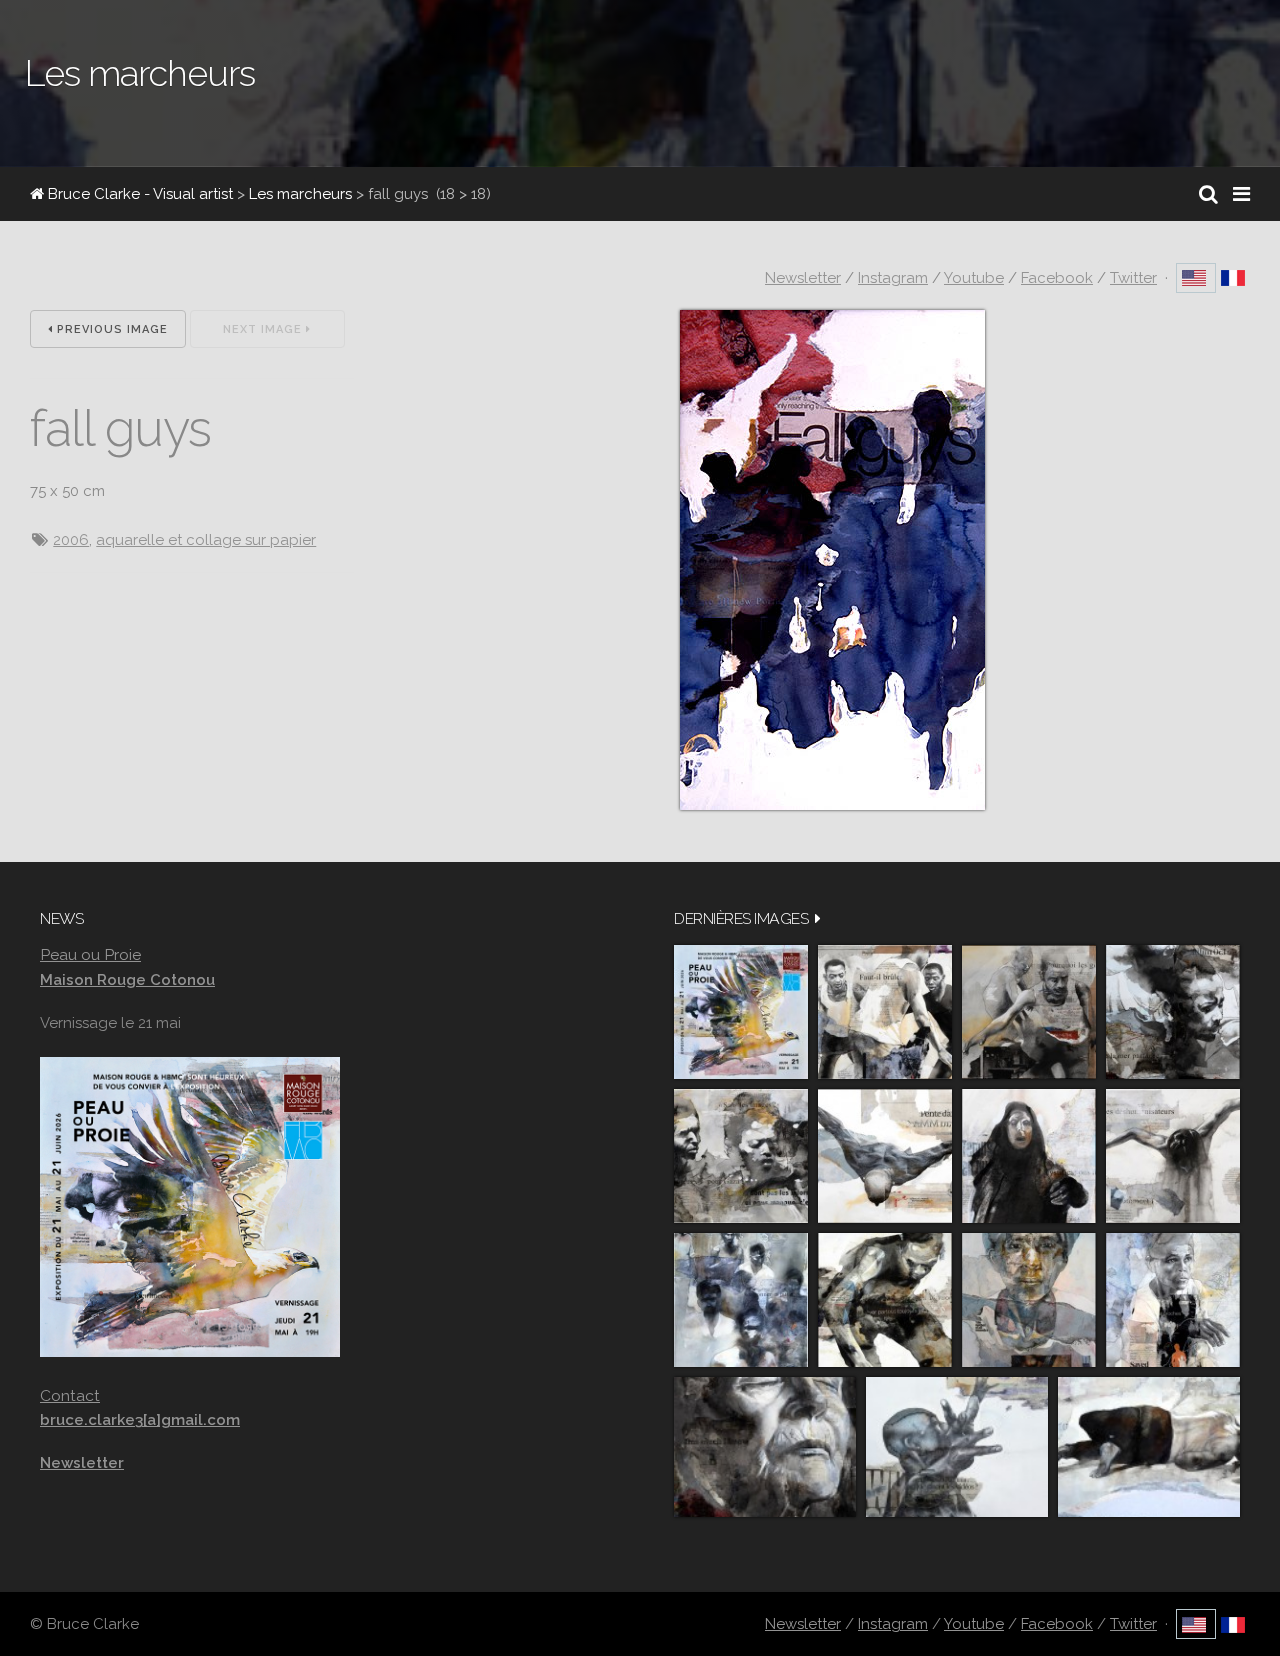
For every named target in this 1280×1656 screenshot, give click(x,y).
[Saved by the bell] (1173, 1300)
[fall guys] (832, 805)
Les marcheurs (300, 194)
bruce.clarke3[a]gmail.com (140, 1420)
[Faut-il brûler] (885, 1012)
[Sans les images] (741, 1156)
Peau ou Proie (90, 954)
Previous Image (110, 329)
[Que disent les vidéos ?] (957, 1447)
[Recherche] (1208, 194)
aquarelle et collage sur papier (206, 540)
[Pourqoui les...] (1029, 1012)
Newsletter (803, 278)
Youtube (974, 278)
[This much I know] (765, 1447)
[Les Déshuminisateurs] (1173, 1156)
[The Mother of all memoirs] (1029, 1300)
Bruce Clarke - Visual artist (138, 194)
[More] (818, 918)
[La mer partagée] (1173, 1012)
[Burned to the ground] (1149, 1447)
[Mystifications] (1029, 1156)
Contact (70, 1395)
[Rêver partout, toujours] (885, 1300)
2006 (71, 540)
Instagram (893, 278)
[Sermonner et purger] (741, 1300)
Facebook (1057, 278)
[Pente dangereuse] (885, 1156)
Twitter (1133, 278)
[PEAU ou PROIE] (741, 1012)
